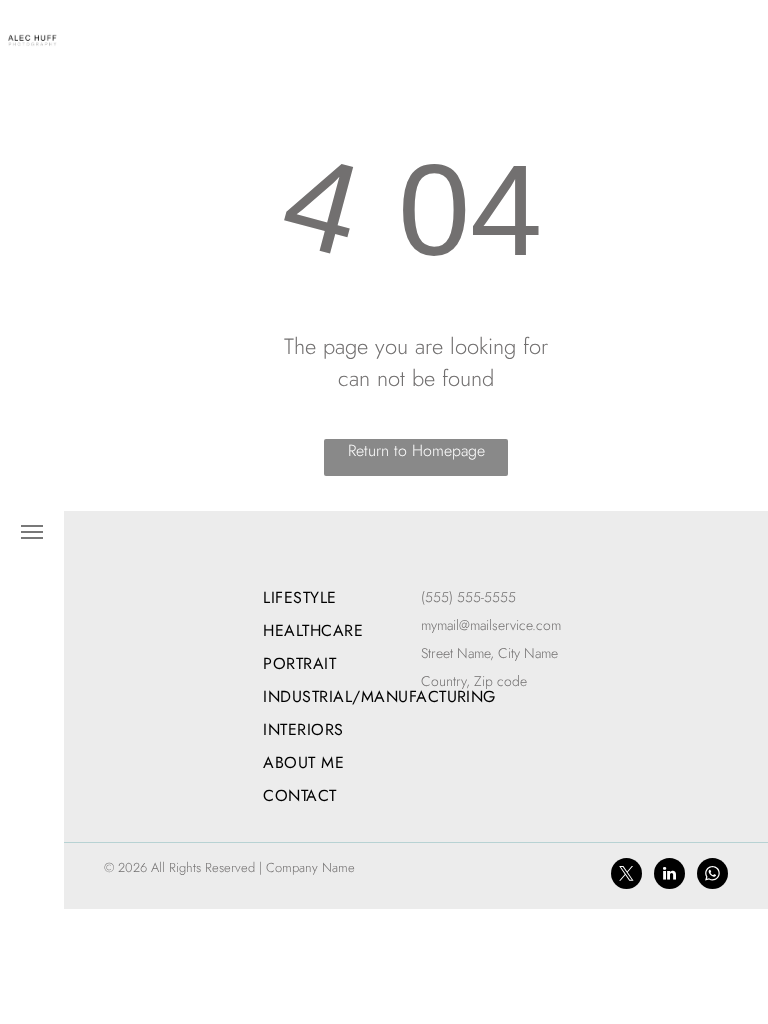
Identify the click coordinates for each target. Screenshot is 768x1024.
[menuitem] (379, 597)
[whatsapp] (712, 876)
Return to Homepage (416, 450)
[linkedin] (669, 876)
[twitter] (626, 876)
